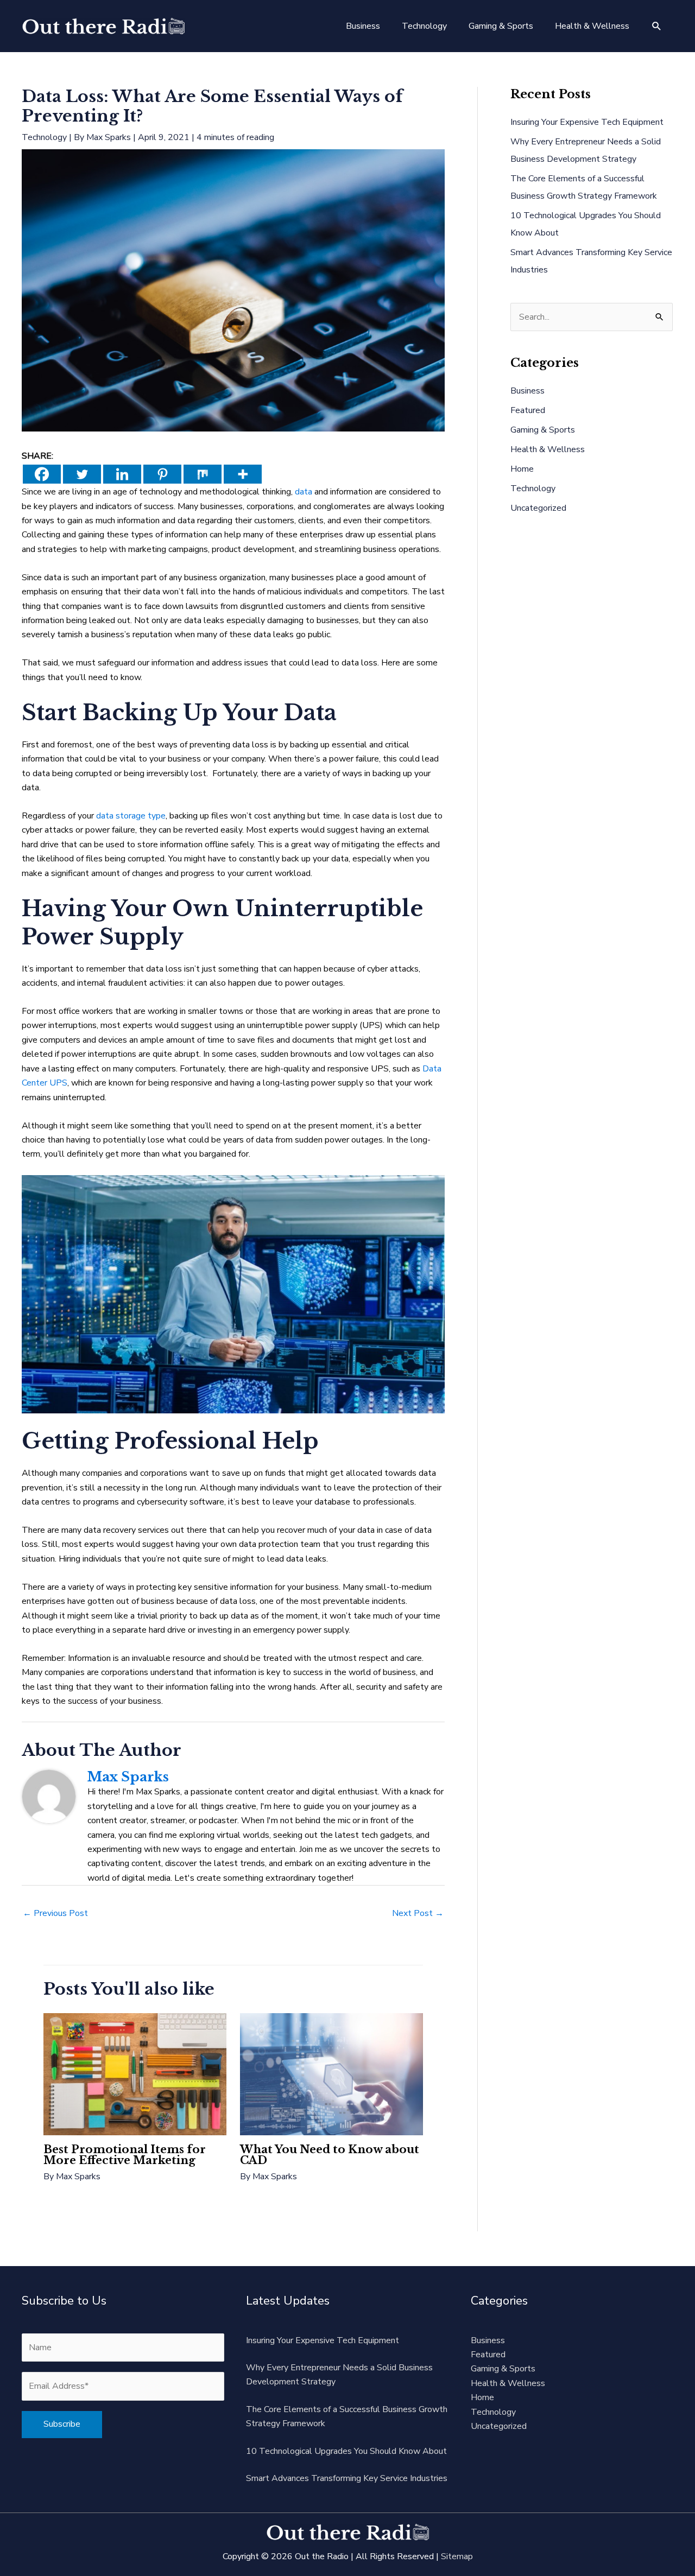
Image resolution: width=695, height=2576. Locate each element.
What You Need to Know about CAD (330, 2155)
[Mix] (203, 474)
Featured (528, 410)
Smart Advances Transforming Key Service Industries (347, 2478)
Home (522, 469)
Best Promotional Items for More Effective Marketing (125, 2155)
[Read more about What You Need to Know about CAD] (331, 2073)
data (304, 492)
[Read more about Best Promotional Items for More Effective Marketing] (135, 2073)
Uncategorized (538, 508)
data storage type (131, 816)
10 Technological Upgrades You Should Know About (346, 2451)
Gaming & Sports (543, 430)
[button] (657, 26)
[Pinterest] (162, 474)
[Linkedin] (122, 474)
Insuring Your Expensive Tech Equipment (587, 122)
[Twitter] (82, 474)
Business (527, 391)
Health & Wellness (548, 449)
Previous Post (55, 1913)
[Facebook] (42, 474)
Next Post (418, 1913)
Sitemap (457, 2556)
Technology (44, 137)
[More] (243, 474)
